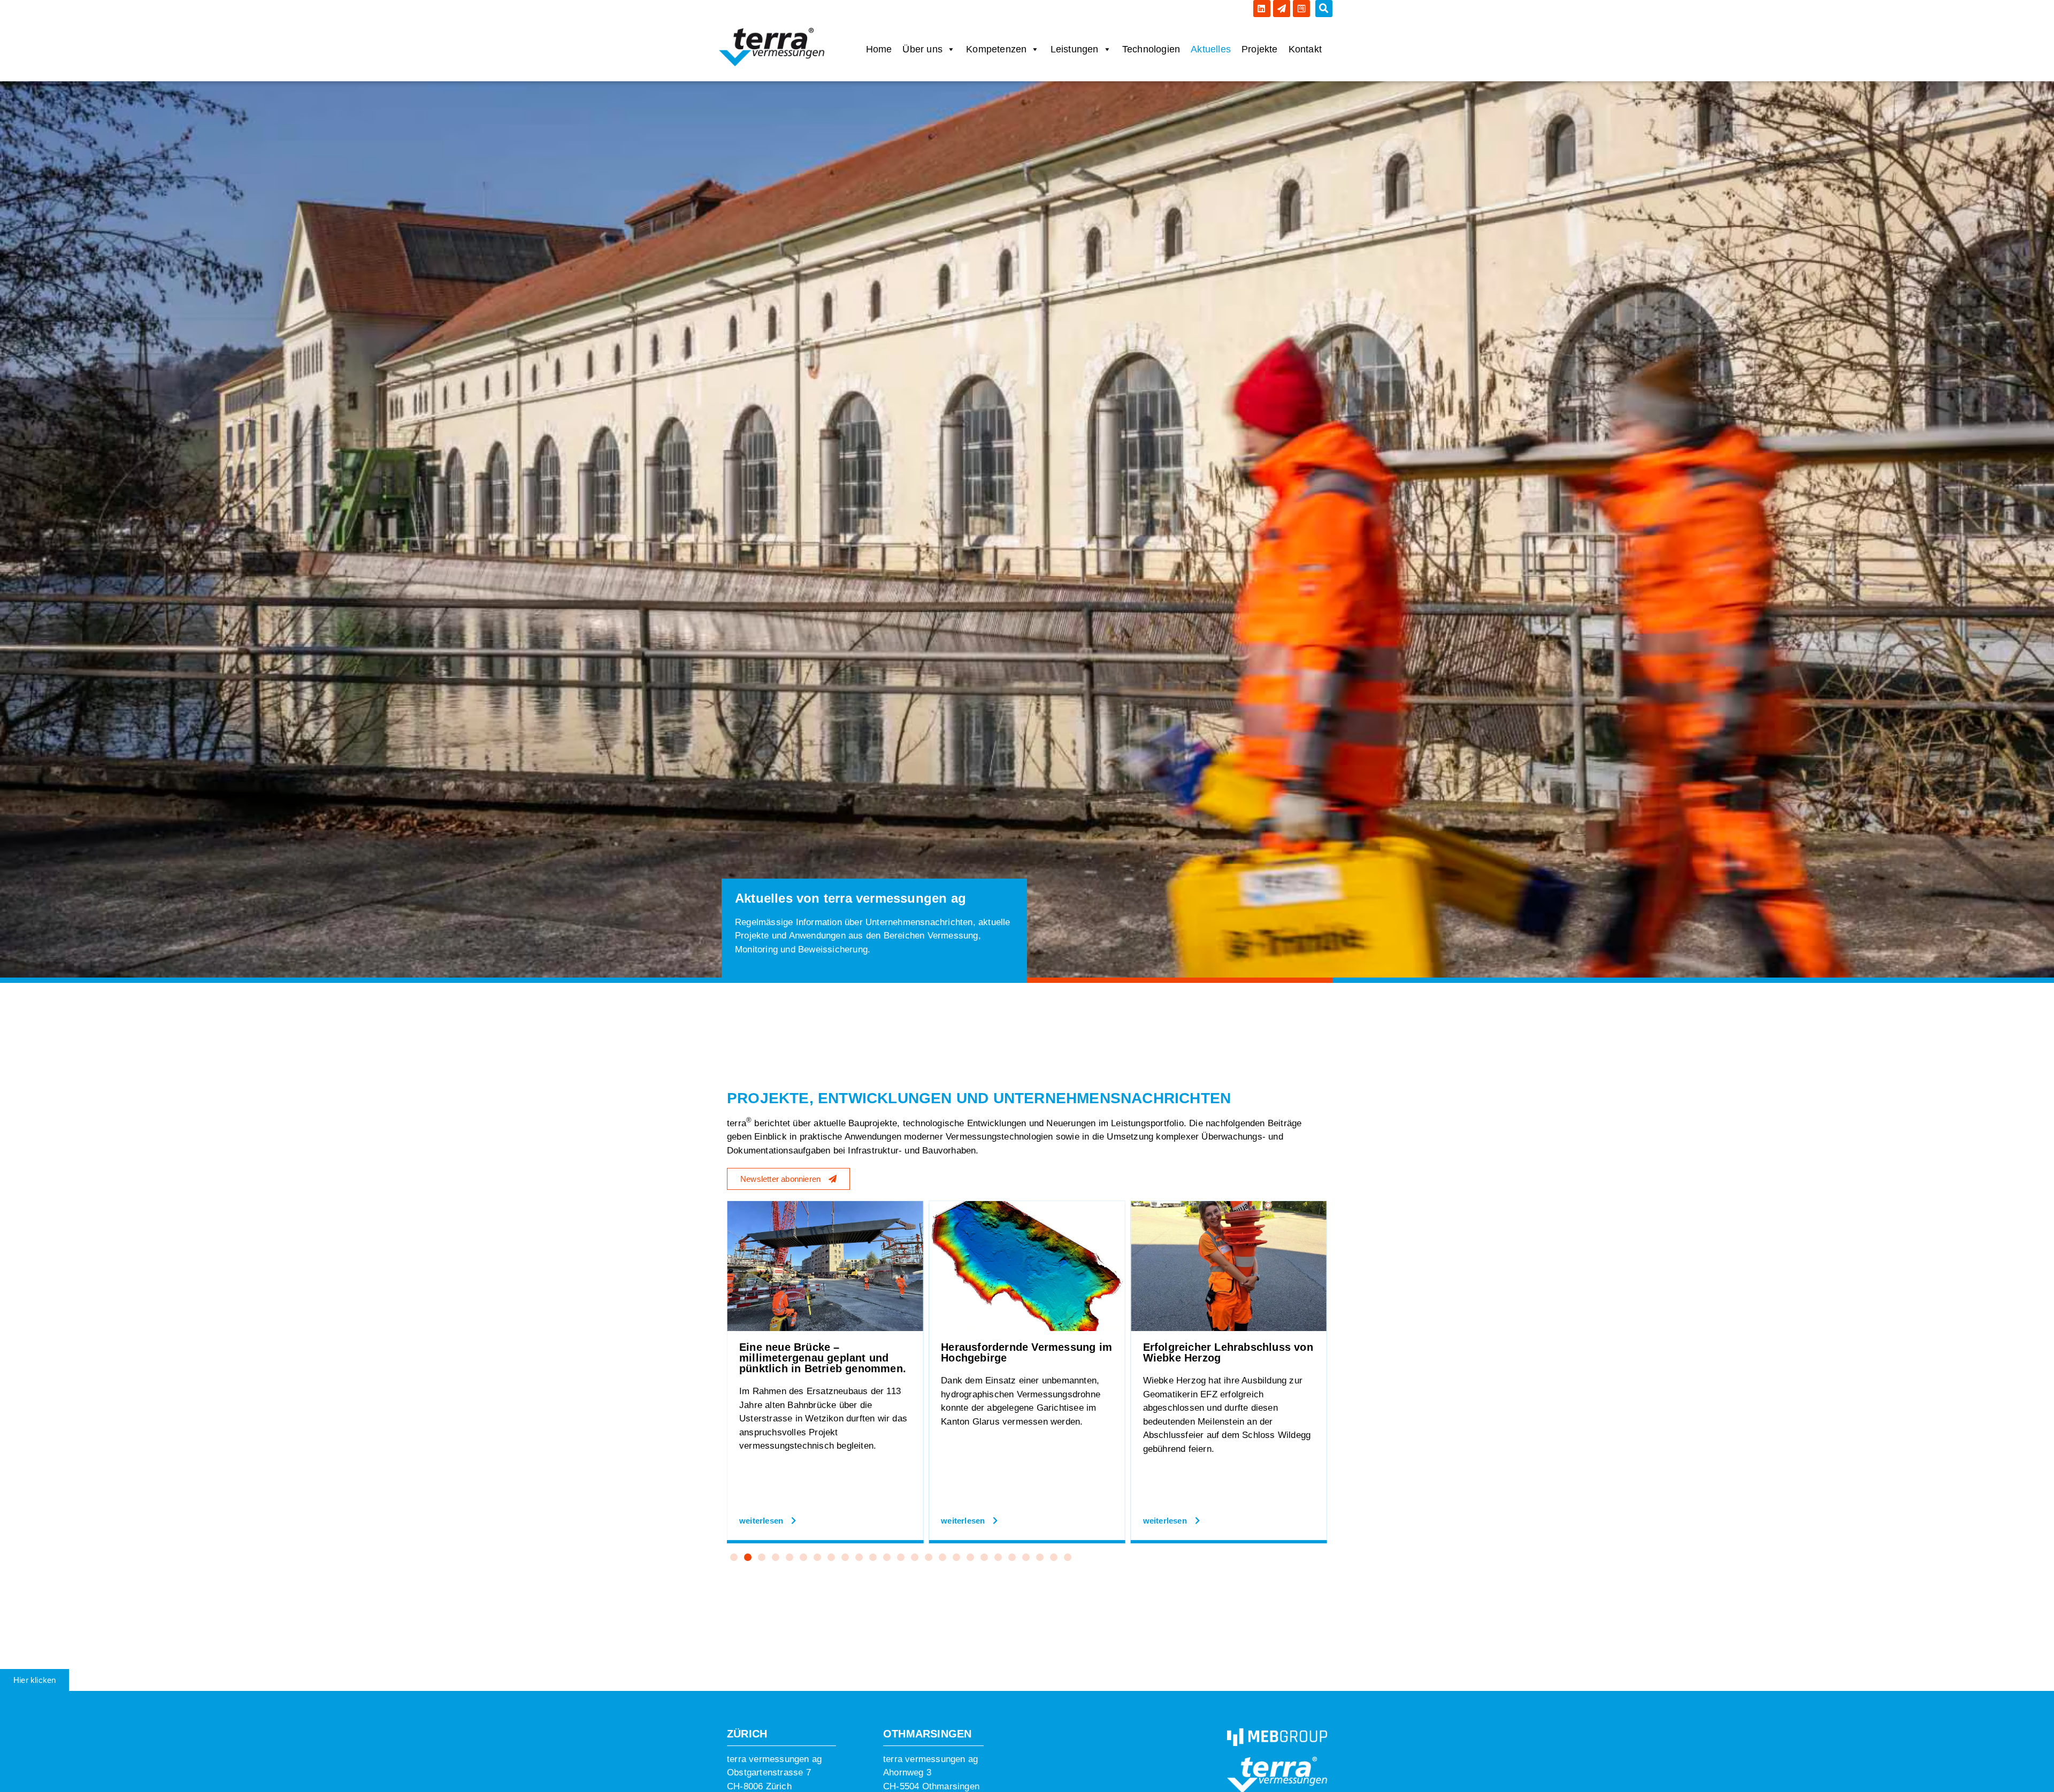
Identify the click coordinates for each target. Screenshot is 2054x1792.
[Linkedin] (1262, 9)
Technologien (1151, 49)
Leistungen (1075, 49)
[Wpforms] (1301, 9)
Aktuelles (1211, 49)
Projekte (1260, 49)
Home (879, 49)
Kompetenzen (996, 49)
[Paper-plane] (1282, 9)
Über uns (922, 49)
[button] (1324, 9)
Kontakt (1305, 49)
